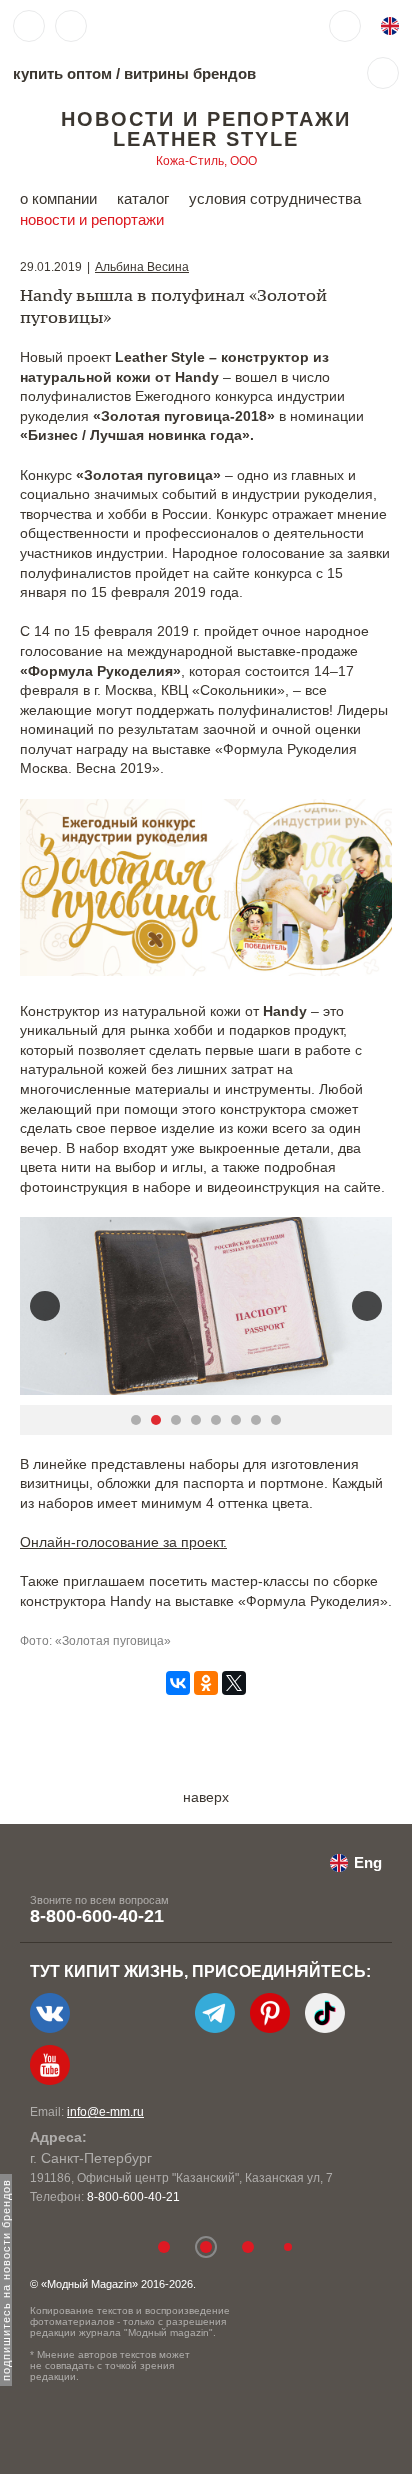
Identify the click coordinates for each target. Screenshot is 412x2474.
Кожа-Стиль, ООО (206, 161)
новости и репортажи (92, 219)
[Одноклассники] (206, 1683)
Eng (368, 1862)
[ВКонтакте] (178, 1683)
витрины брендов (190, 73)
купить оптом (62, 73)
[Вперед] (367, 1306)
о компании (58, 198)
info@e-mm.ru (105, 2112)
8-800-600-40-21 (97, 1916)
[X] (234, 1683)
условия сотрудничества (275, 198)
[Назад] (45, 1306)
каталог (143, 198)
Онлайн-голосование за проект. (123, 1542)
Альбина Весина (142, 267)
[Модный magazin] (157, 26)
